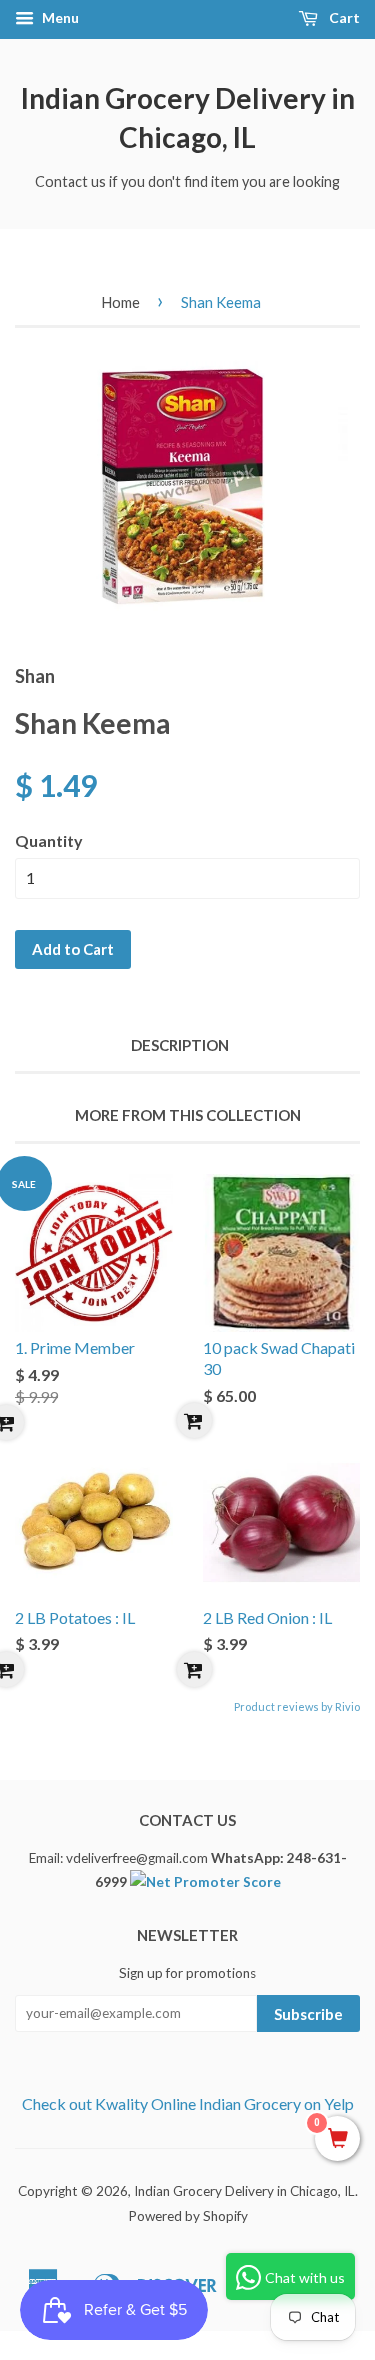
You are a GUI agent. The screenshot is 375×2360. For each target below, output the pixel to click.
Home (120, 302)
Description (180, 1045)
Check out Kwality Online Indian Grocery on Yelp (188, 2103)
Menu (59, 17)
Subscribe (308, 2014)
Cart (343, 17)
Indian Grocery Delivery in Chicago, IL (188, 117)
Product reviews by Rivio (297, 1706)
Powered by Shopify (188, 2216)
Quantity (49, 840)
